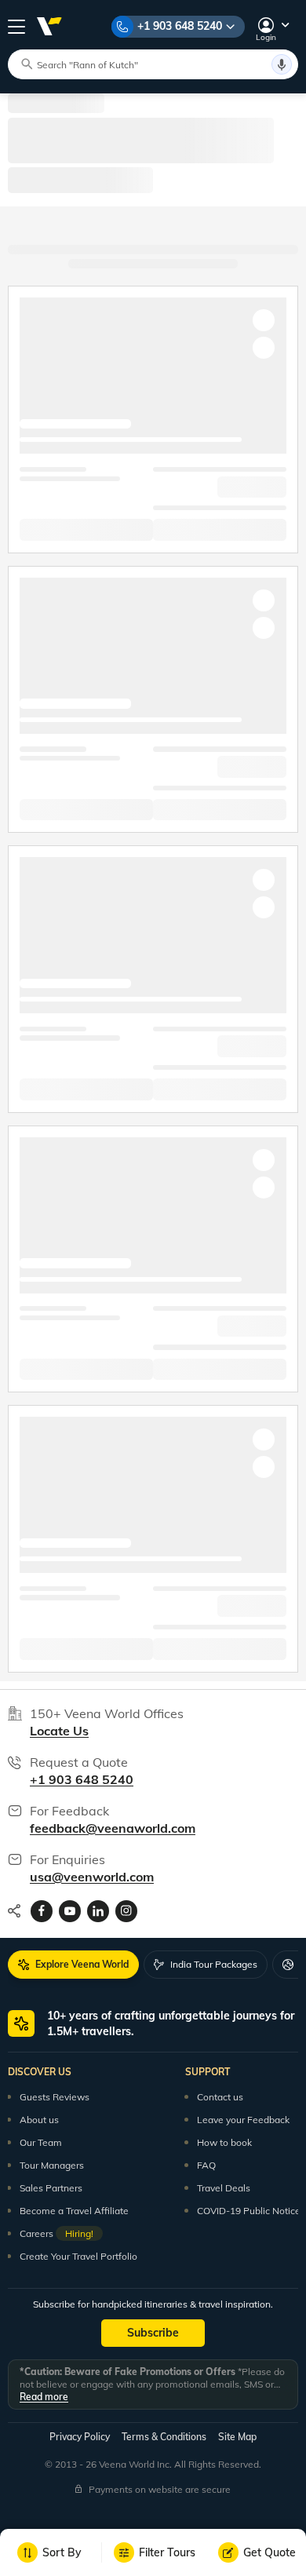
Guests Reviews (55, 2097)
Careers (56, 2233)
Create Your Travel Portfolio (78, 2256)
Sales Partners (51, 2188)
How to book (224, 2142)
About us (39, 2120)
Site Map (237, 2437)
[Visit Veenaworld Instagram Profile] (126, 1911)
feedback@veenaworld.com (113, 1828)
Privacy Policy (80, 2437)
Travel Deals (224, 2188)
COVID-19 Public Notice (249, 2211)
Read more (44, 2397)
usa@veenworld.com (92, 1877)
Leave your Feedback (243, 2120)
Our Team (41, 2142)
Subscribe (153, 2333)
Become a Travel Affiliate (74, 2211)
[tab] (73, 1965)
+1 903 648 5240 (180, 26)
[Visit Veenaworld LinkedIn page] (98, 1911)
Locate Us (59, 1731)
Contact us (220, 2097)
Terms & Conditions (164, 2437)
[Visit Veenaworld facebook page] (42, 1911)
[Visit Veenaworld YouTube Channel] (70, 1911)
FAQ (206, 2165)
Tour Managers (52, 2165)
